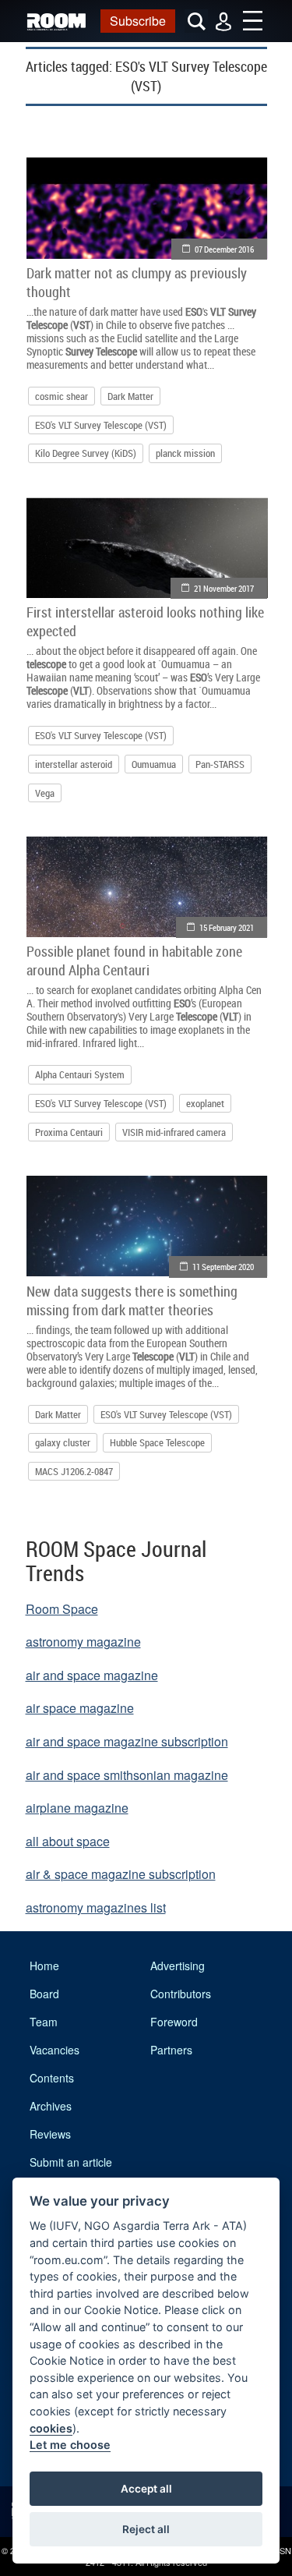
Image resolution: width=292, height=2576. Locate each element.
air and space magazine (92, 1675)
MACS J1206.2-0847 (74, 1471)
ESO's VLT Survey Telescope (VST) (101, 425)
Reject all (146, 2529)
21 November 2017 (224, 588)
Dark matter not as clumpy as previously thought (137, 282)
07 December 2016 (224, 249)
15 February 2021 (227, 927)
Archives (51, 2106)
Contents (52, 2078)
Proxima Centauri (69, 1132)
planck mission (185, 453)
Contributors (181, 1994)
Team (44, 2022)
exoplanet (205, 1103)
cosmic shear (62, 396)
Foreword (174, 2022)
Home (44, 1966)
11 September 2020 (223, 1267)
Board (44, 1994)
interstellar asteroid (74, 764)
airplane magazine (77, 1808)
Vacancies (55, 2050)
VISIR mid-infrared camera (174, 1132)
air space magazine (80, 1708)
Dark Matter (130, 396)
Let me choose (70, 2445)
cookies (51, 2428)
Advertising (178, 1966)
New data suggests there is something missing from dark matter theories (132, 1300)
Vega (45, 793)
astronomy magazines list (96, 1907)
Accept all (146, 2489)
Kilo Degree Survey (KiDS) (86, 453)
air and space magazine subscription (127, 1741)
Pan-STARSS (220, 764)
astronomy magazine (83, 1642)
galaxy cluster (63, 1442)
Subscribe (138, 21)
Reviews (50, 2134)
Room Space (62, 1609)
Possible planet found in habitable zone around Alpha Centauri (134, 961)
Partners (171, 2050)
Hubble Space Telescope (157, 1442)
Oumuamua (154, 764)
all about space (68, 1841)
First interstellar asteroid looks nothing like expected (145, 621)
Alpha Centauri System (80, 1074)
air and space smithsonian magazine (127, 1775)
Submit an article (71, 2162)
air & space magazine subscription (121, 1874)
